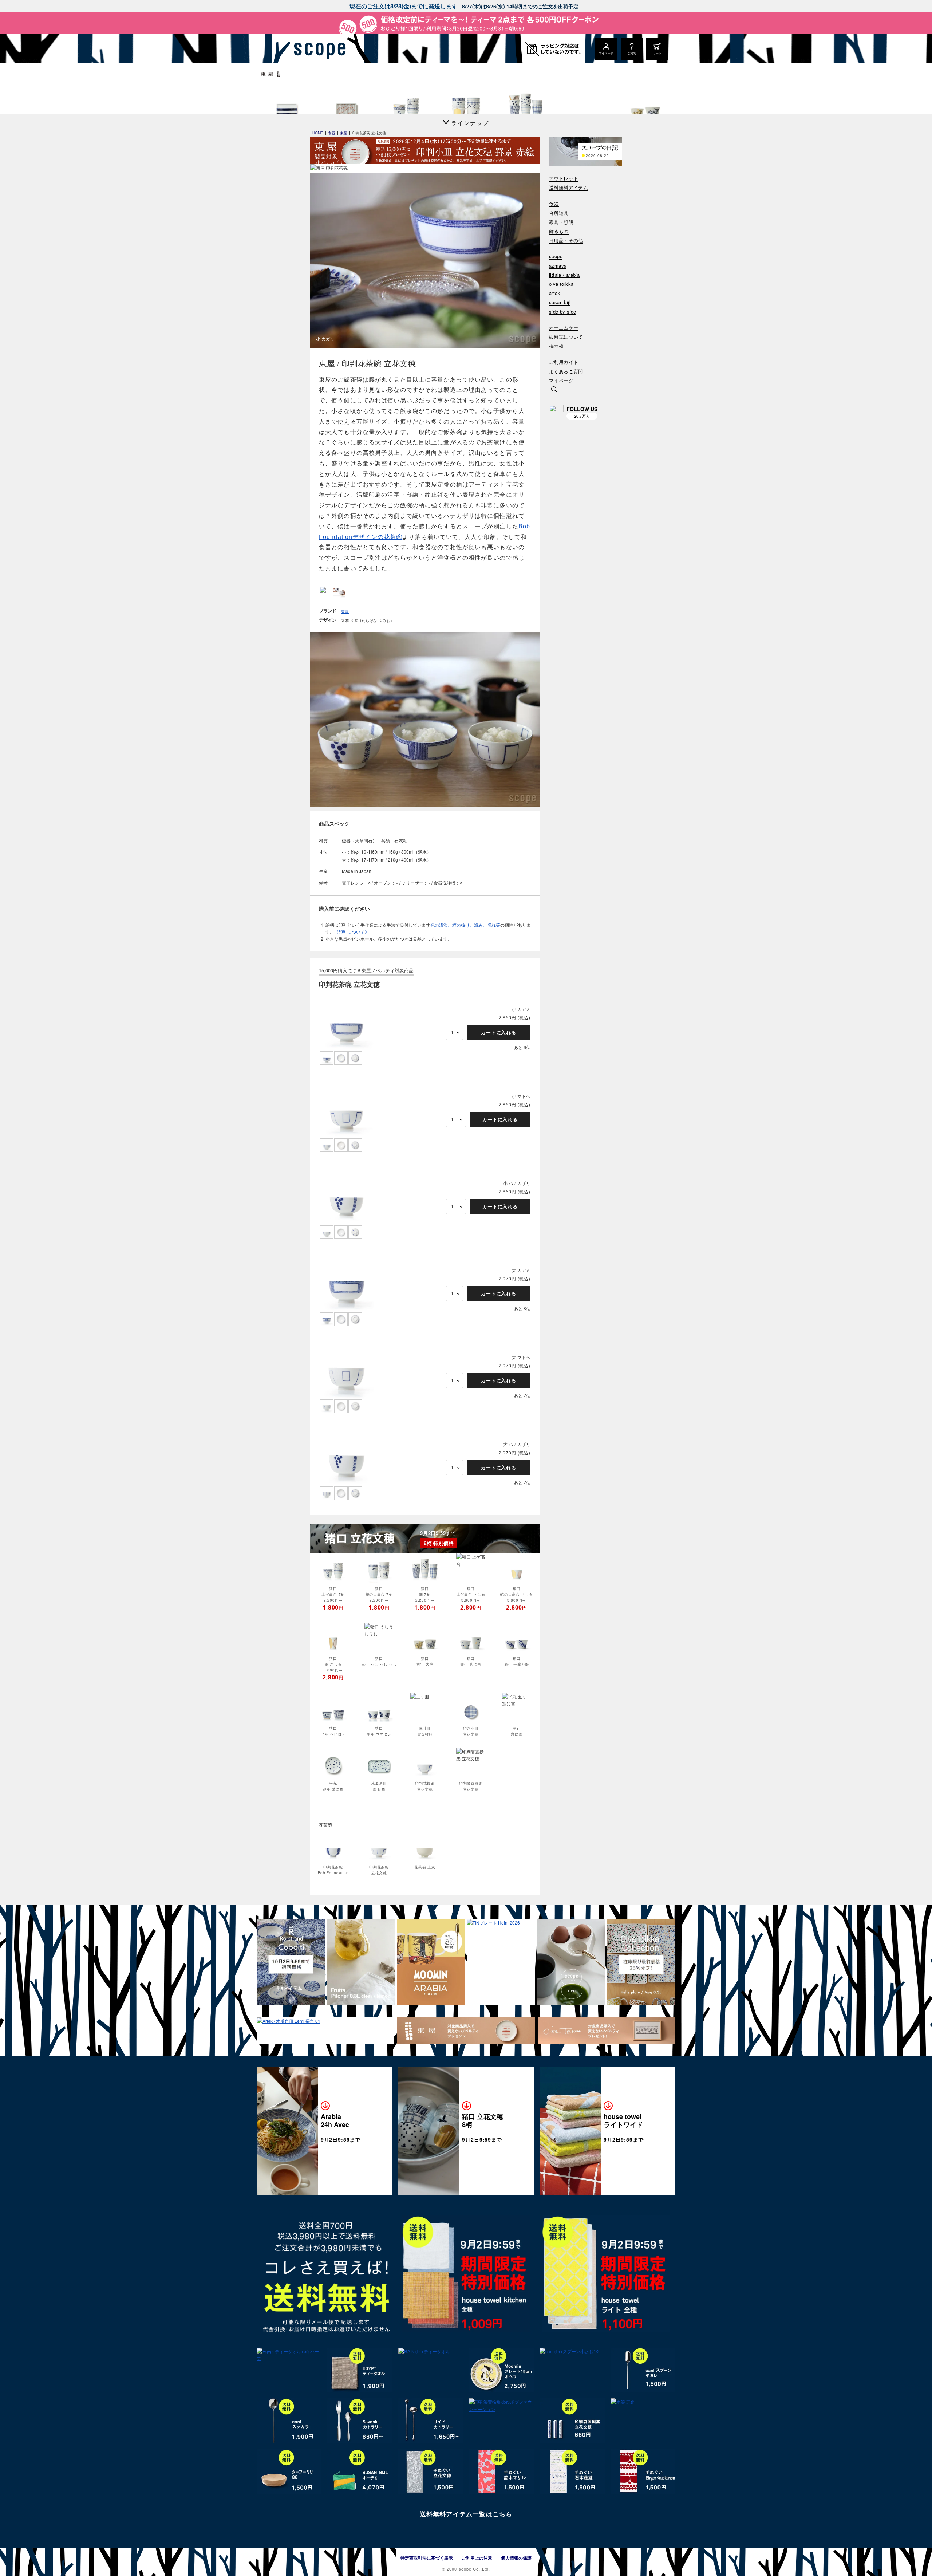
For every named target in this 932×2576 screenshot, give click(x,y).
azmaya (558, 266)
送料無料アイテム (568, 188)
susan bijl (560, 302)
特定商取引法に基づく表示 (427, 2558)
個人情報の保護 (516, 2558)
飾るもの (559, 231)
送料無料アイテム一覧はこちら (466, 2514)
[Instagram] (556, 412)
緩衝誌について (566, 337)
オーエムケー (564, 328)
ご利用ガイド (564, 362)
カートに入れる (499, 1032)
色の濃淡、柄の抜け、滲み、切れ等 (465, 925)
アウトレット (564, 179)
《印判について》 (352, 932)
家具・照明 (561, 222)
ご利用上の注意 (477, 2558)
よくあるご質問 (566, 372)
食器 (554, 204)
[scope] (318, 49)
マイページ (561, 381)
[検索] (554, 390)
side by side (563, 312)
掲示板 (556, 346)
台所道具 (559, 213)
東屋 (345, 611)
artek (555, 293)
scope (556, 257)
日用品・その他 (566, 241)
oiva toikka (561, 284)
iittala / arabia (564, 275)
